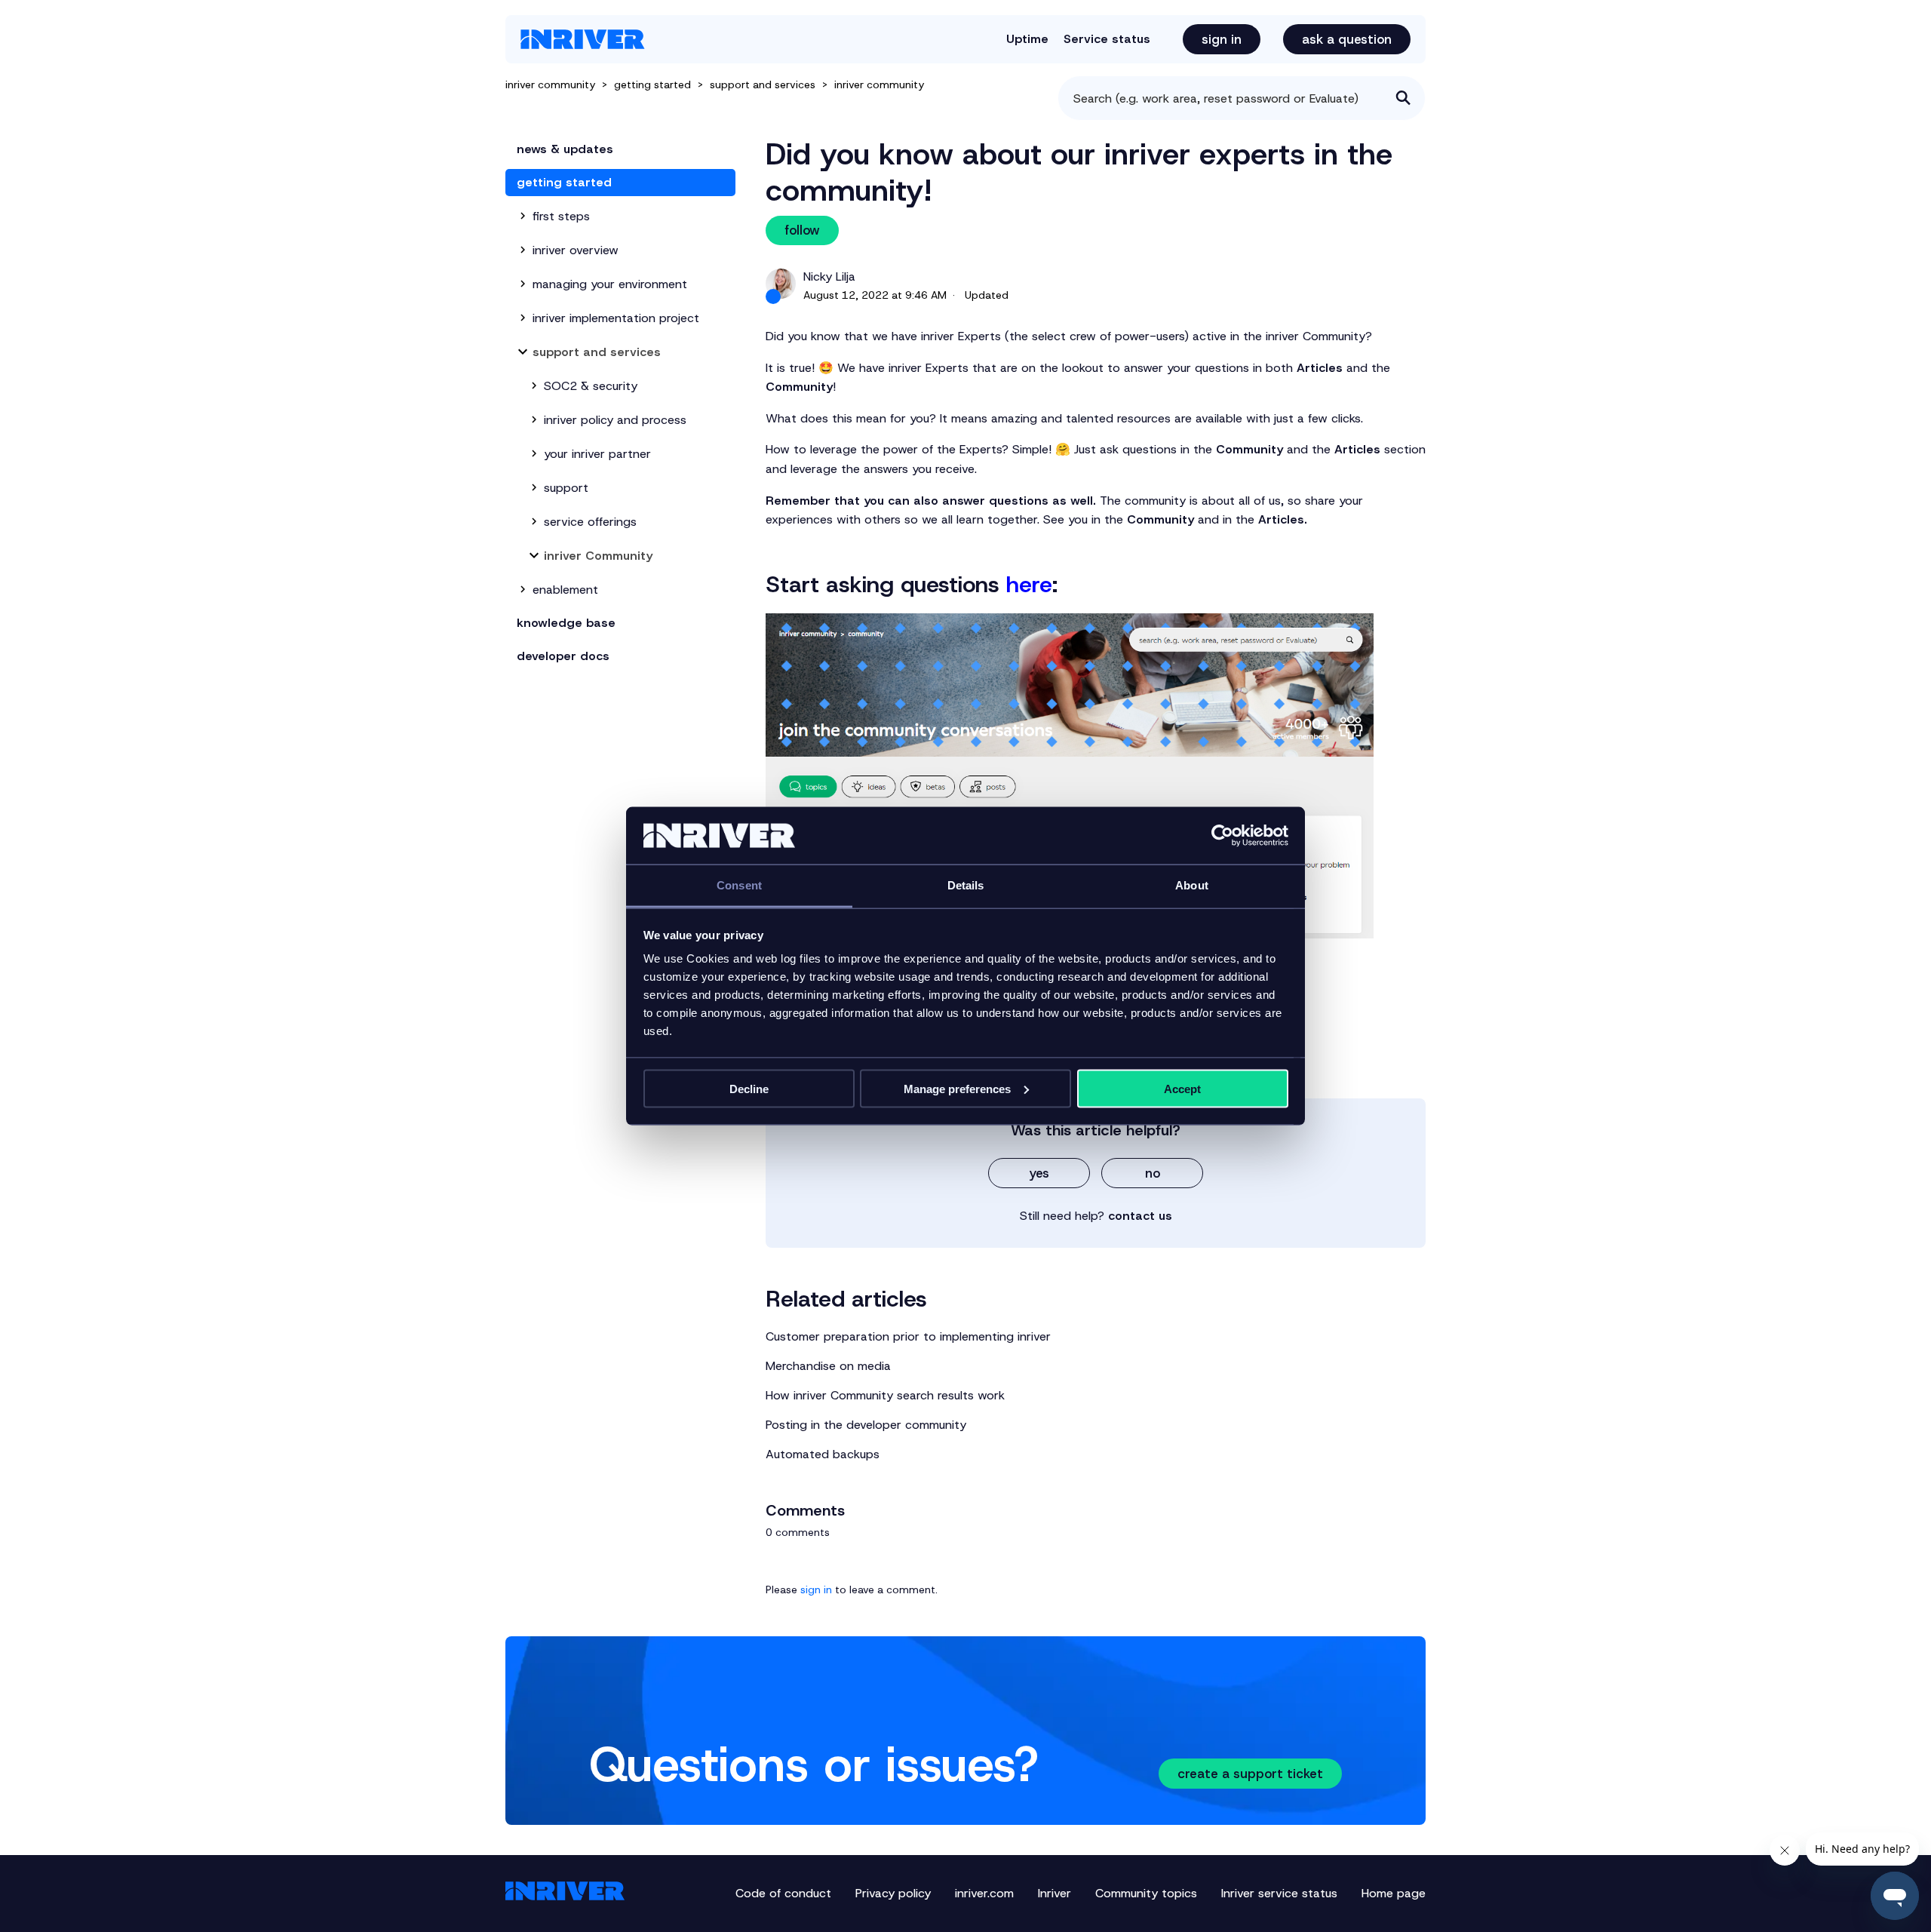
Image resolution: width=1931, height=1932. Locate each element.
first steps (561, 216)
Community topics (1146, 1893)
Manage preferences (957, 1088)
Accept (1182, 1088)
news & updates (565, 149)
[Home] (583, 39)
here (1029, 584)
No (1153, 1173)
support (566, 488)
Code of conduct (783, 1893)
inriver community (550, 84)
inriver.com (984, 1893)
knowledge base (566, 623)
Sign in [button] (1222, 39)
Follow (802, 230)
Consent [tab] (739, 885)
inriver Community (879, 84)
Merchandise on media (828, 1366)
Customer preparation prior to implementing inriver (908, 1336)
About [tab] (1192, 885)
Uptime (1027, 39)
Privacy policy (893, 1893)
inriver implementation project (616, 318)
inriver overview (576, 250)
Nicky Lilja (829, 276)
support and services (763, 84)
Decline (749, 1088)
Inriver (1055, 1893)
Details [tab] (966, 885)
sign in (816, 1590)
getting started (652, 84)
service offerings (590, 522)
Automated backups (823, 1454)
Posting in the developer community (866, 1425)
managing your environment (610, 284)
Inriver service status (1279, 1893)
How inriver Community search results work (885, 1395)
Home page (1394, 1893)
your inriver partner (597, 454)
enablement (565, 590)
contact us (1140, 1216)
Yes (1039, 1173)
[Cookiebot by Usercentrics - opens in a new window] (1222, 836)
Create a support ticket (1250, 1774)
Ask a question (1347, 39)
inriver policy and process (615, 420)
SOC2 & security (591, 386)
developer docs (563, 656)
